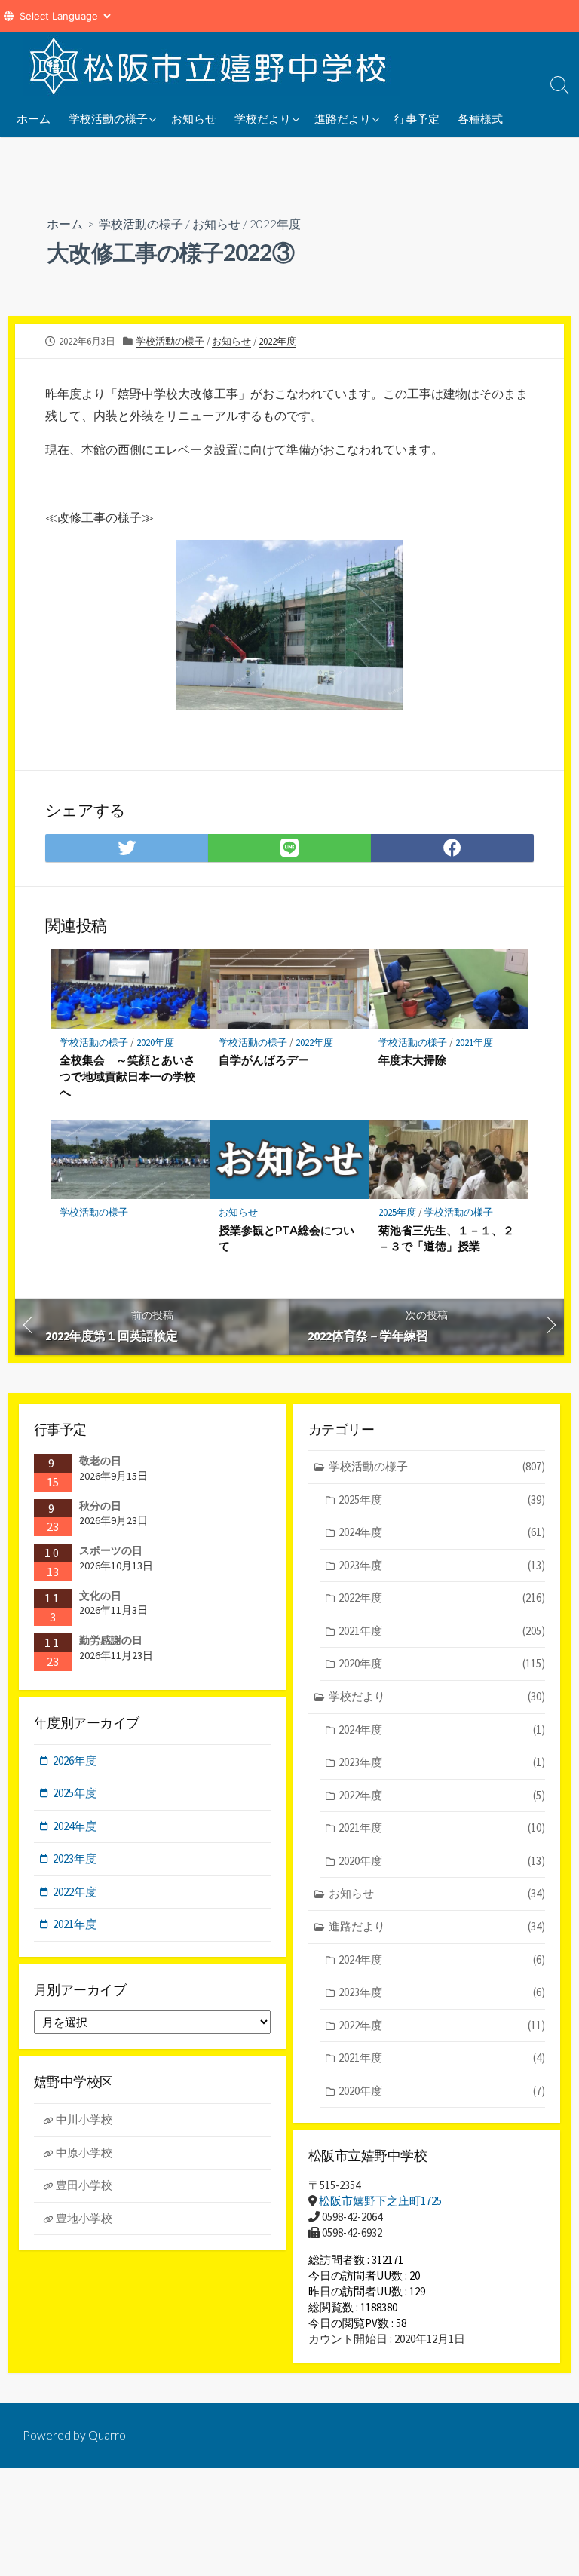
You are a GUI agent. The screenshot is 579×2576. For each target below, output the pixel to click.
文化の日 (100, 1596)
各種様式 (480, 118)
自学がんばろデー (264, 1060)
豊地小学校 (84, 2218)
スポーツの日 (111, 1550)
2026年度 (75, 1760)
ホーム (34, 118)
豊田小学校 (84, 2185)
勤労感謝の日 (111, 1640)
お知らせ (194, 118)
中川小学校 (84, 2119)
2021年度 (474, 1043)
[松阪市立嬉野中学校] (211, 66)
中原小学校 (84, 2153)
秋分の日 (100, 1506)
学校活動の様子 (108, 118)
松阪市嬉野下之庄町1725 (380, 2201)
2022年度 (275, 224)
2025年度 (397, 1212)
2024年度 (442, 1532)
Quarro (107, 2435)
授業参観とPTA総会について (286, 1238)
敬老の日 (100, 1461)
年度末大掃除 (412, 1060)
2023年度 (442, 1565)
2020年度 (155, 1043)
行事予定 (417, 118)
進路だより (343, 118)
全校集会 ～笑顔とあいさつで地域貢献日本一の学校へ (127, 1076)
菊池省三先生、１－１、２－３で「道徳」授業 (446, 1238)
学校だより (263, 118)
